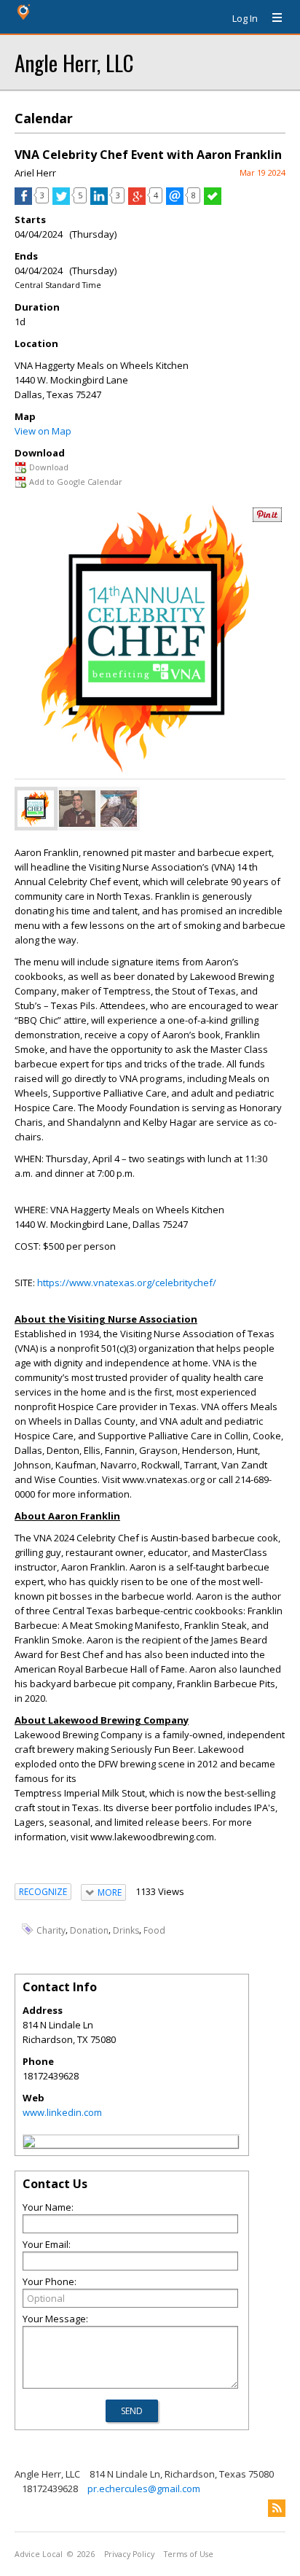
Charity (51, 1930)
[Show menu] (272, 18)
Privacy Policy (129, 2554)
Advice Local (39, 2554)
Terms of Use (189, 2554)
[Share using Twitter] (61, 201)
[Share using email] (175, 201)
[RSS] (277, 2508)
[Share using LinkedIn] (99, 201)
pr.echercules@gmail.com (144, 2489)
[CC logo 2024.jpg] (36, 809)
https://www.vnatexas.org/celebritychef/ (127, 1283)
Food (154, 1930)
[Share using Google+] (137, 201)
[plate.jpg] (119, 809)
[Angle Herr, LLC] (29, 2144)
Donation (89, 1930)
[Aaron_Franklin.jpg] (77, 809)
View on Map (43, 431)
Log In (245, 18)
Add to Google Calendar (76, 482)
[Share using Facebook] (23, 201)
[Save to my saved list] (213, 201)
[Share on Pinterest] (267, 519)
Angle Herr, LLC (74, 62)
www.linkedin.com (62, 2112)
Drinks (126, 1930)
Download (49, 467)
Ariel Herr (35, 173)
